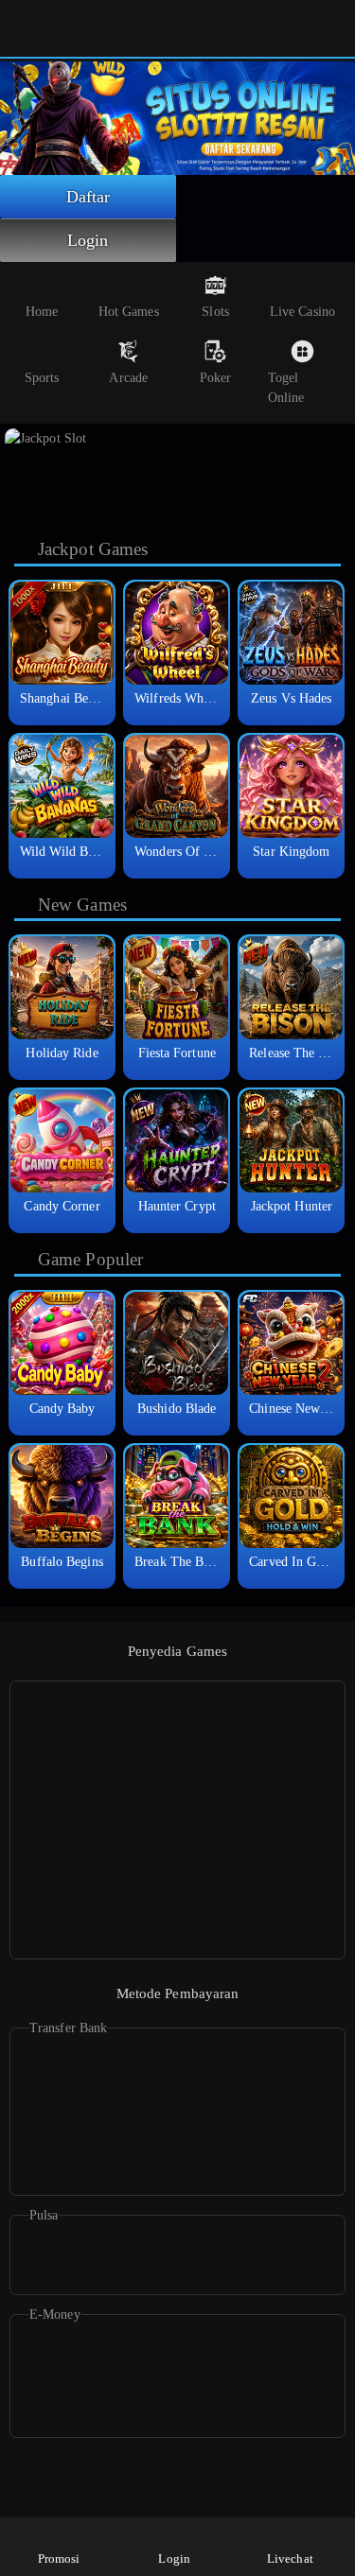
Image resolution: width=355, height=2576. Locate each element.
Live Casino (302, 312)
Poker (216, 378)
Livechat (290, 2559)
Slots (215, 312)
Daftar (89, 197)
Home (42, 312)
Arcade (128, 378)
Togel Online (286, 388)
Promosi (59, 2559)
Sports (42, 378)
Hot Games (129, 312)
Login (88, 240)
